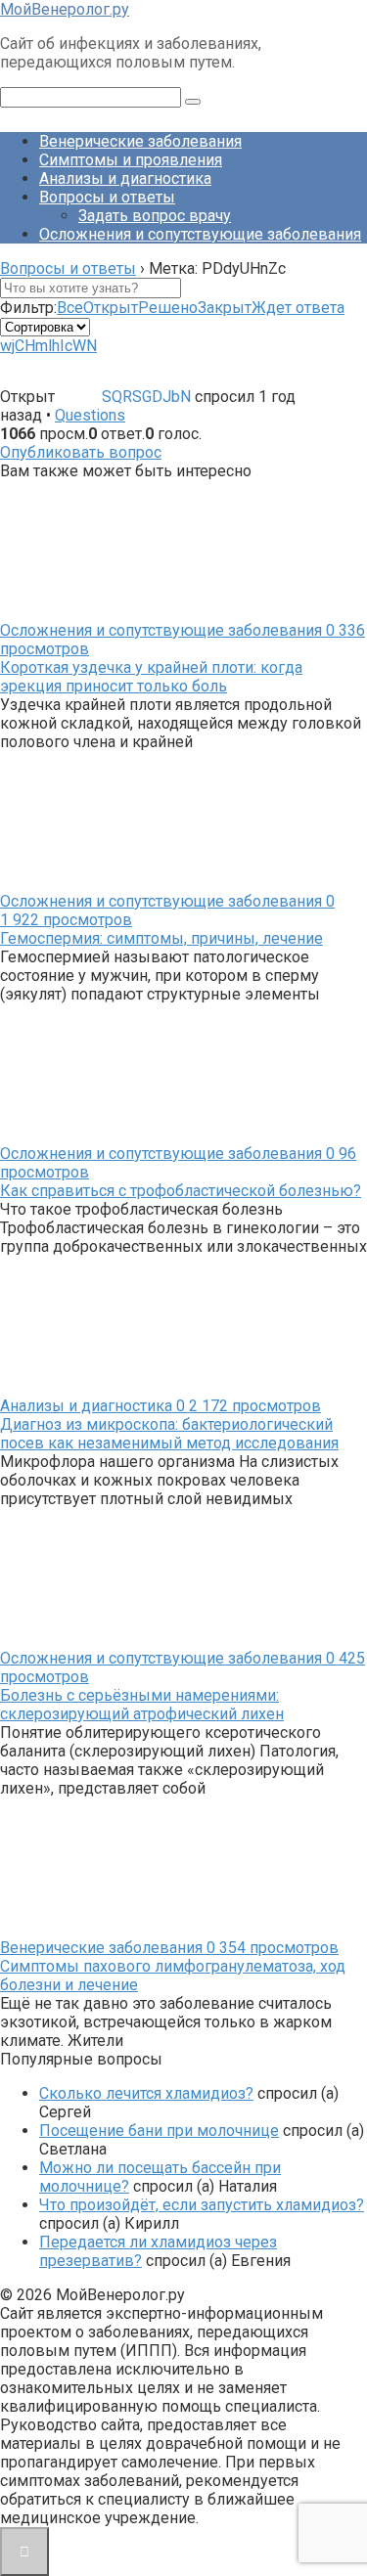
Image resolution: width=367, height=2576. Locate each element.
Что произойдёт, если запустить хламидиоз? (202, 2205)
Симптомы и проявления (131, 160)
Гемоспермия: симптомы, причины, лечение (161, 938)
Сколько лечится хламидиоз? (146, 2093)
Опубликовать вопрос (81, 452)
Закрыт (225, 308)
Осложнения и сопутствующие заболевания (200, 234)
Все (70, 308)
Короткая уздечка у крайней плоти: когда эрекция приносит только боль (151, 677)
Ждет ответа (298, 308)
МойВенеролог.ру (65, 9)
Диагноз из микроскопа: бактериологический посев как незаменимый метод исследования (169, 1434)
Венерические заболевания (140, 141)
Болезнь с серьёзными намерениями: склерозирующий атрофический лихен (142, 1705)
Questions (90, 415)
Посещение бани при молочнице (159, 2131)
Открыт (111, 308)
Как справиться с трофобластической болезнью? (181, 1191)
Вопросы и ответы (107, 197)
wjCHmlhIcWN (48, 346)
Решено (168, 308)
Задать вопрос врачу (155, 216)
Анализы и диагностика (125, 178)
